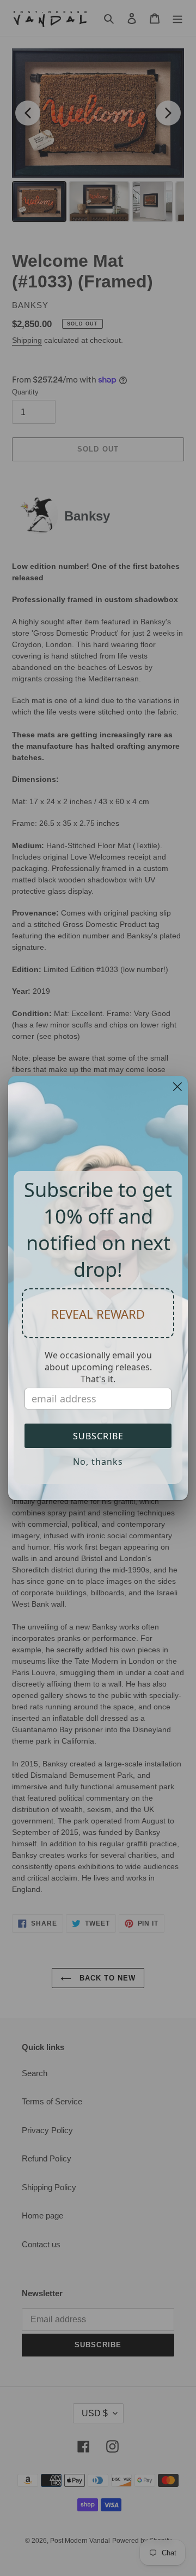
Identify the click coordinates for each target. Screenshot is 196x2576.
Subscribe (98, 1436)
